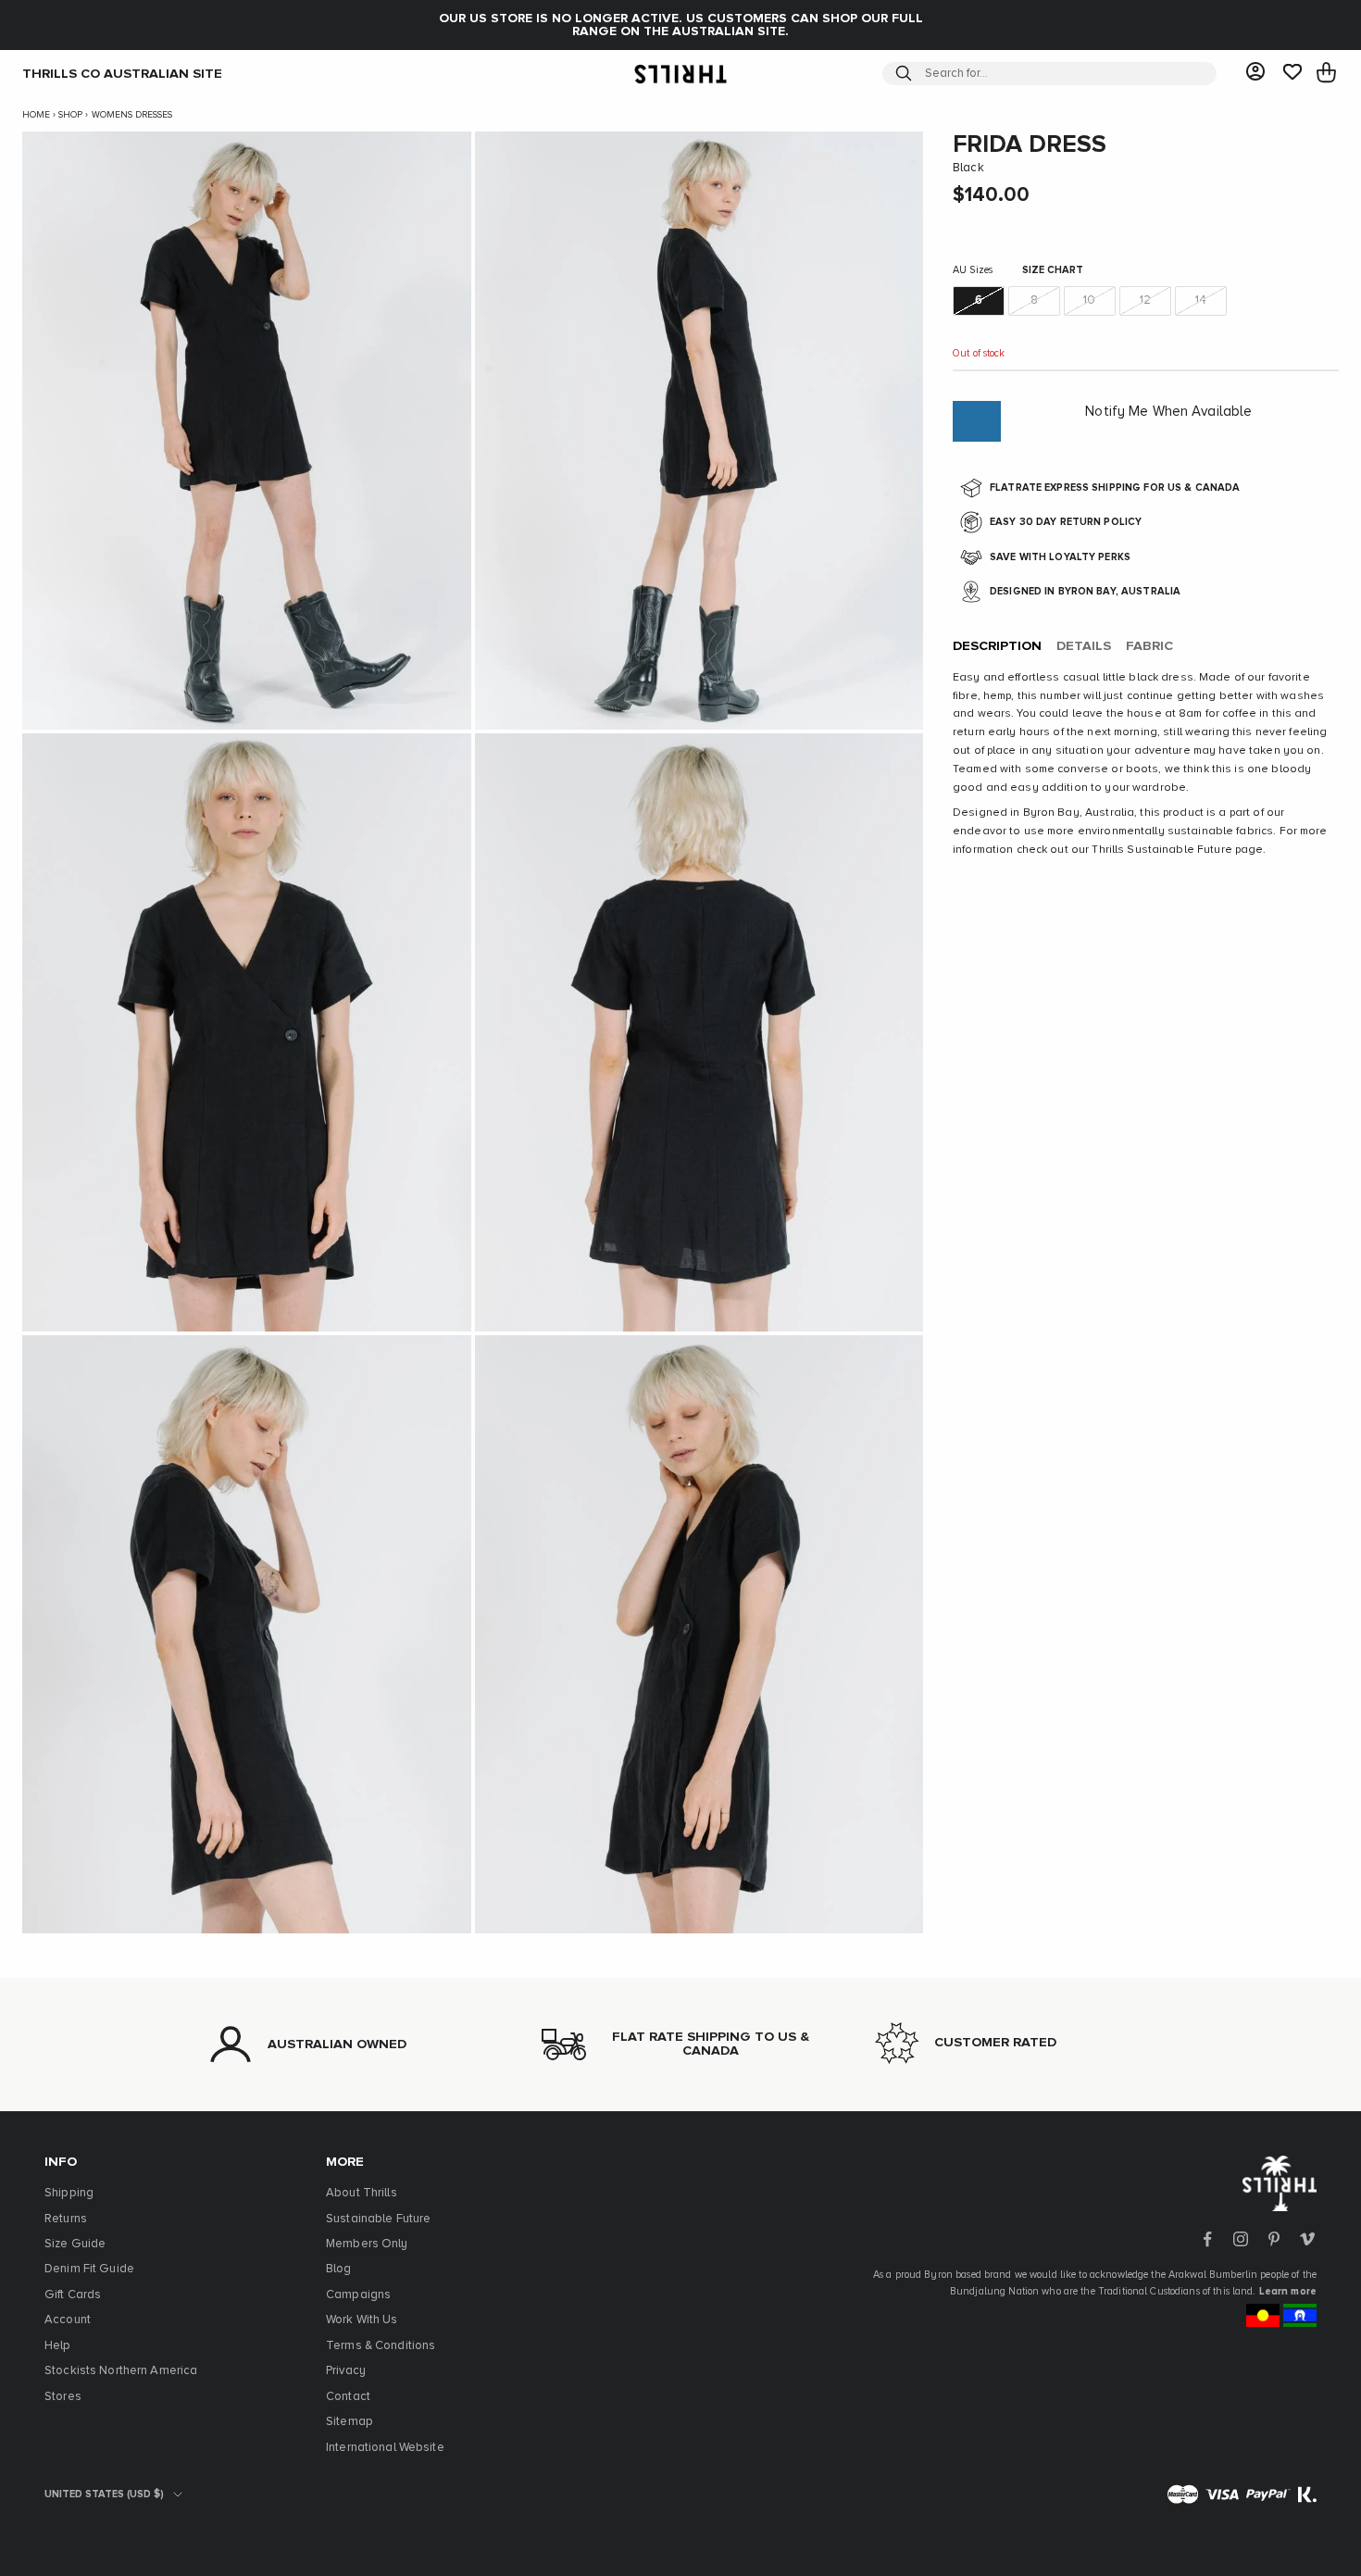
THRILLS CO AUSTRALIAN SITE (122, 73)
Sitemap (350, 2422)
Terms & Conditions (381, 2346)
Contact (348, 2397)
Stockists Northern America (121, 2371)
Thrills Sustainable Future (1161, 850)
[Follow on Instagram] (1241, 2239)
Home (36, 115)
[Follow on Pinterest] (1274, 2239)
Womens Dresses (132, 115)
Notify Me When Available (1168, 412)
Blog (339, 2269)
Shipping (69, 2193)
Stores (63, 2397)
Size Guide (75, 2244)
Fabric (1149, 646)
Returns (66, 2219)
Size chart (1053, 270)
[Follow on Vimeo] (1307, 2239)
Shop (70, 115)
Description (997, 646)
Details (1084, 646)
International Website (385, 2448)
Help (58, 2346)
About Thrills (362, 2193)
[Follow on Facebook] (1207, 2239)
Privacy (346, 2371)
